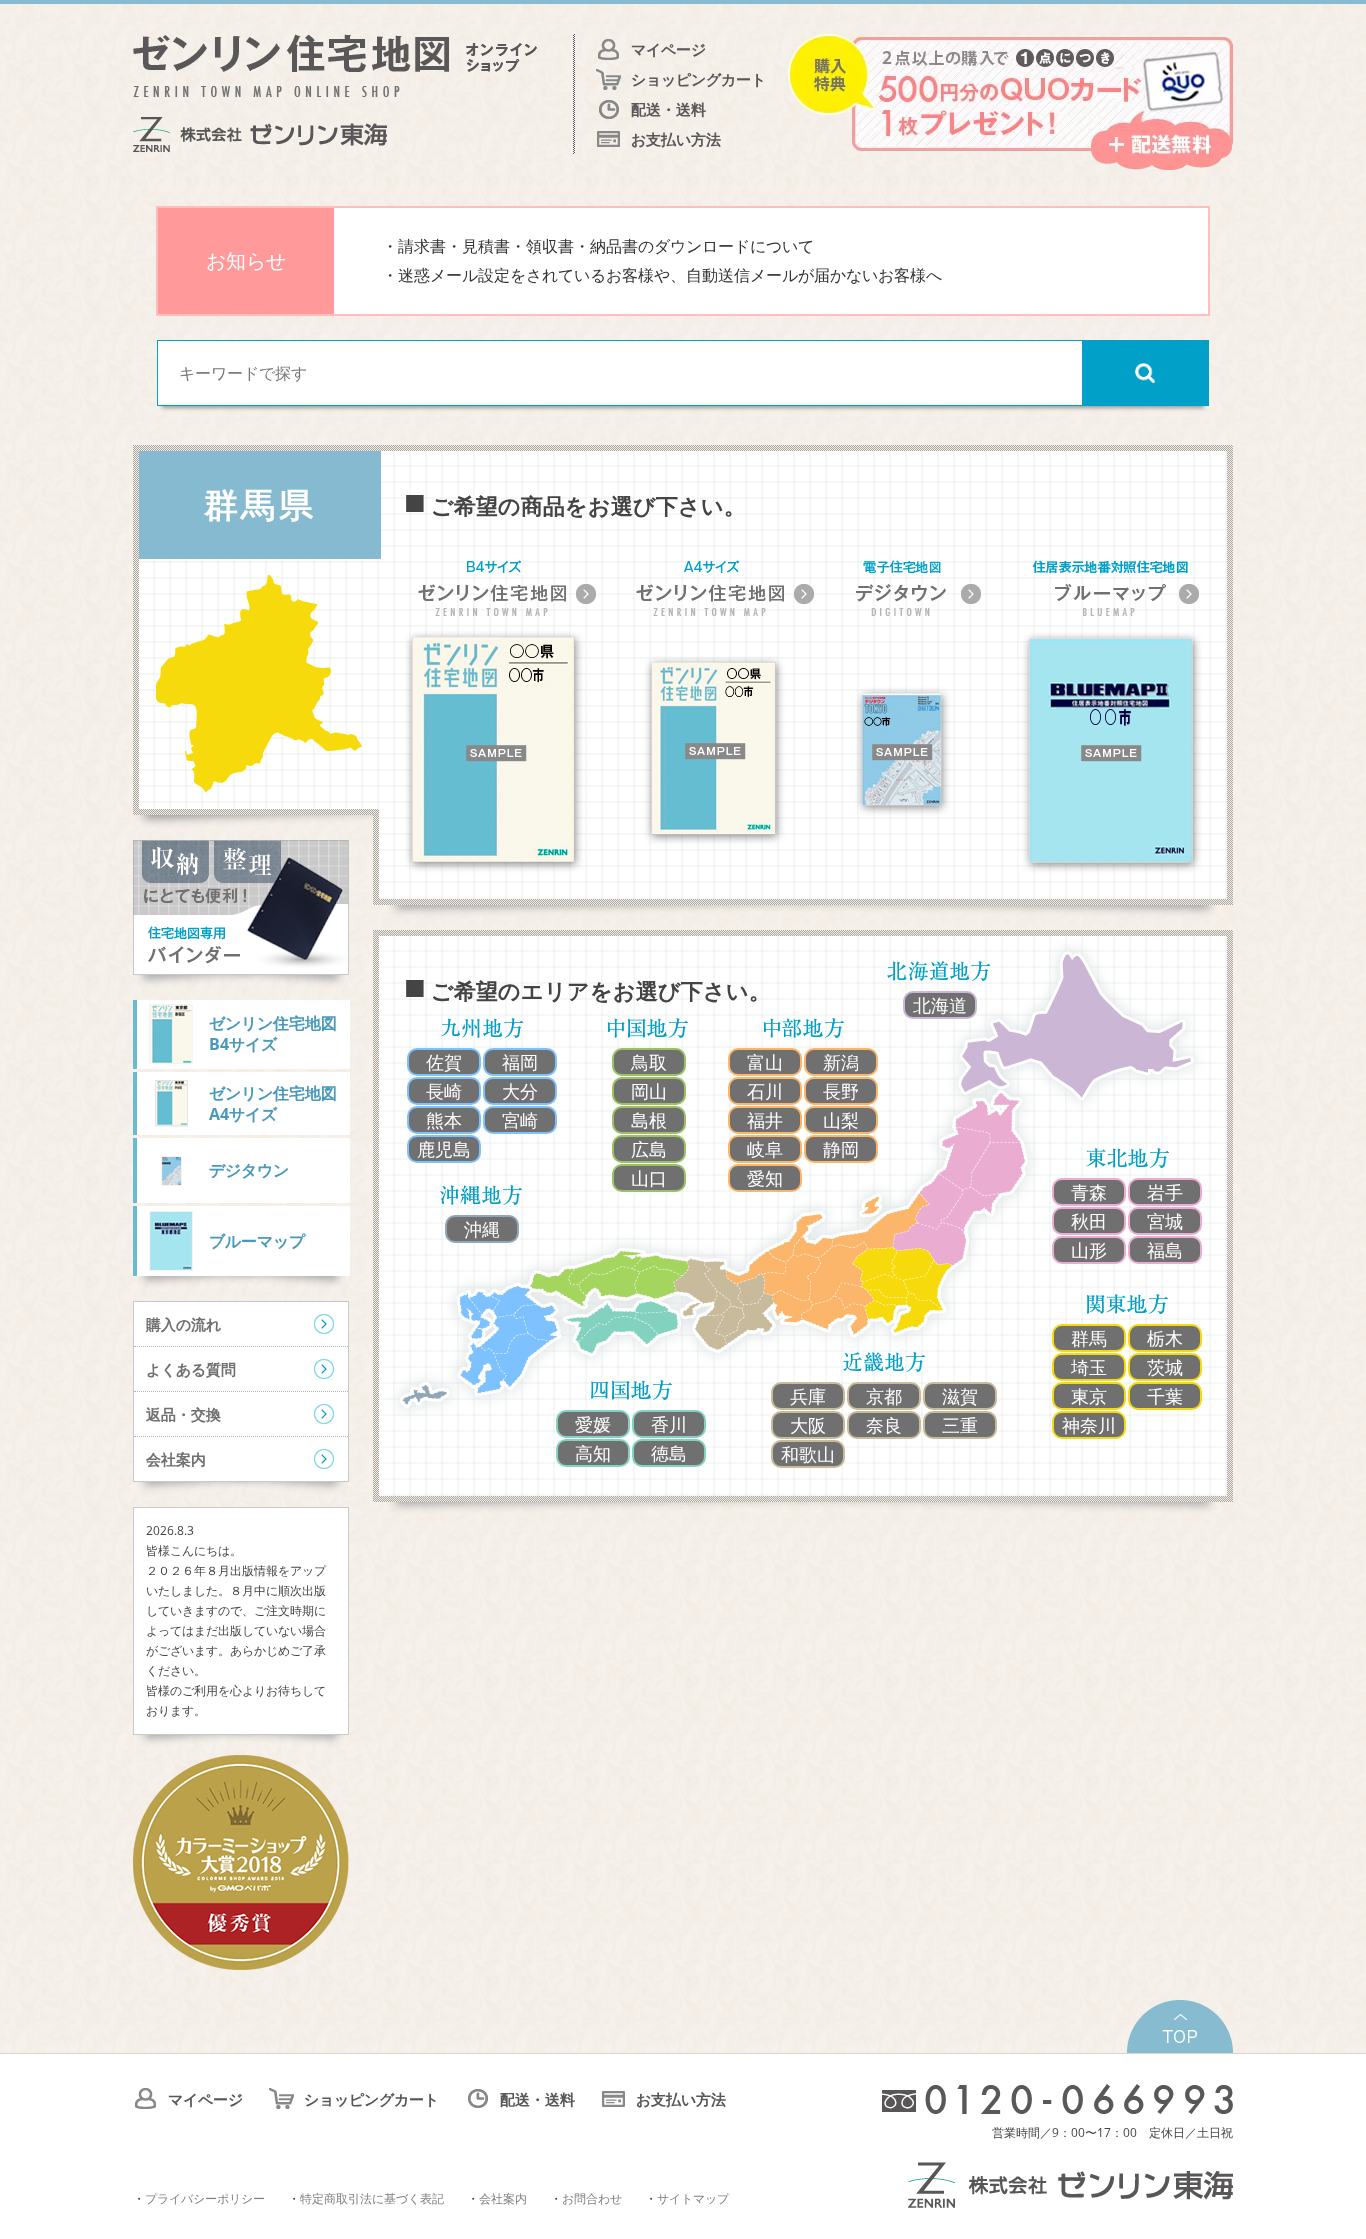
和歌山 (808, 1454)
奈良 (884, 1425)
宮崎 (520, 1120)
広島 (649, 1149)
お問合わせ (592, 2198)
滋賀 (960, 1396)
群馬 (1089, 1338)
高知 (593, 1453)
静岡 (841, 1149)
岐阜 (765, 1149)
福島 (1165, 1250)
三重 (960, 1425)
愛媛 (593, 1424)
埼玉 (1089, 1367)
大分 (520, 1091)
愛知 (765, 1178)
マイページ (668, 49)
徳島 (669, 1453)
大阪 (808, 1425)
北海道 (940, 1005)
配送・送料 (668, 109)
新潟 (841, 1062)
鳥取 (649, 1062)
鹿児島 (444, 1149)
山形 (1089, 1250)
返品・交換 (183, 1414)
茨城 (1165, 1367)
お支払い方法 (676, 139)
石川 (765, 1091)
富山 (765, 1062)
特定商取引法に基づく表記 (372, 2198)
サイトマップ (693, 2198)
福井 (765, 1120)
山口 (649, 1178)
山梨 (841, 1120)
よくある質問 (191, 1369)
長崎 (444, 1091)
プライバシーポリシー (205, 2198)
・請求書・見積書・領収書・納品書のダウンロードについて (598, 246)
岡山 (649, 1091)
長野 (841, 1091)
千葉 (1165, 1396)
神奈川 (1089, 1425)
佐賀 (444, 1062)
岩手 (1165, 1192)
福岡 (520, 1062)
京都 (884, 1396)
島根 (649, 1120)
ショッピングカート (698, 79)
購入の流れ (183, 1324)
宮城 (1165, 1221)
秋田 (1089, 1221)
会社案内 (176, 1459)
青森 (1089, 1192)
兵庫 (808, 1396)
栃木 (1165, 1338)
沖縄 (482, 1229)
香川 (669, 1424)
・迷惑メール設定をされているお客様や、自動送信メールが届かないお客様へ (662, 275)
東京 (1089, 1396)
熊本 (444, 1120)
